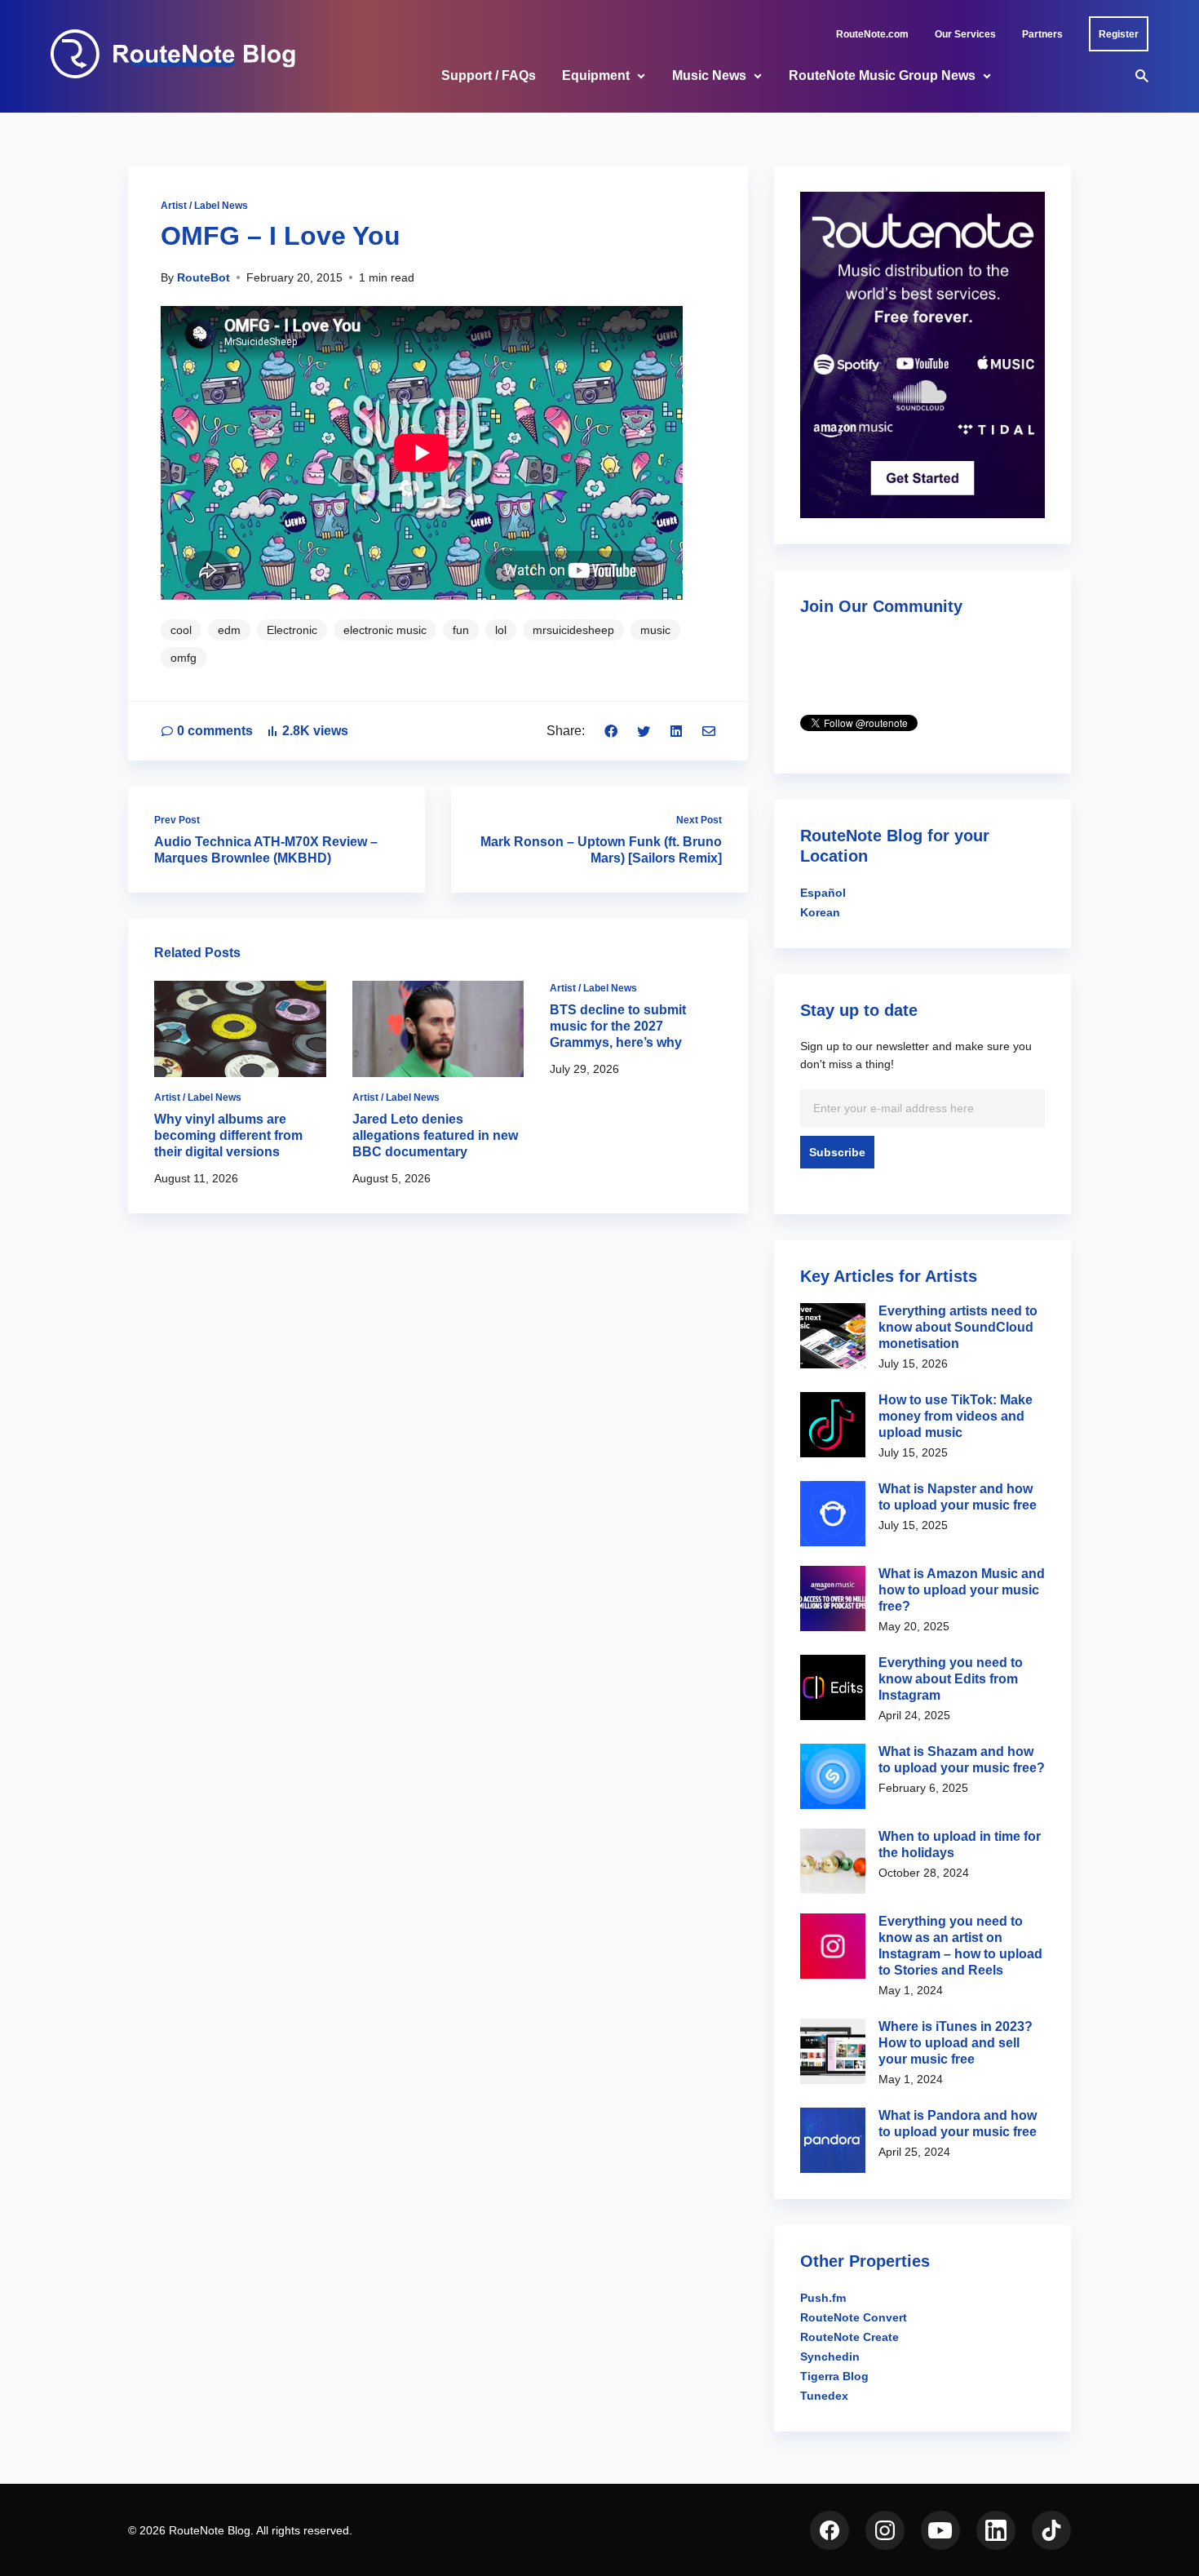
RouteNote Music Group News (882, 75)
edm (229, 630)
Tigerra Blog (834, 2376)
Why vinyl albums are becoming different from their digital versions (228, 1135)
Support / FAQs (489, 75)
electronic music (385, 630)
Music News (709, 75)
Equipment (596, 75)
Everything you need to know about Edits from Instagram (951, 1679)
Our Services (965, 34)
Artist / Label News (204, 206)
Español (823, 893)
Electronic (292, 630)
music (655, 630)
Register (1119, 34)
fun (461, 630)
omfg (184, 658)
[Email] (709, 731)
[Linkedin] (676, 731)
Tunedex (824, 2396)
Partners (1042, 34)
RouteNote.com (872, 34)
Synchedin (830, 2357)
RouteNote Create (849, 2337)
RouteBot (204, 277)
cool (181, 630)
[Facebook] (611, 731)
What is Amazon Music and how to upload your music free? (962, 1590)
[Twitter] (644, 731)
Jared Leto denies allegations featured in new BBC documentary (435, 1135)
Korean (820, 912)
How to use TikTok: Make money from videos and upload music (956, 1416)
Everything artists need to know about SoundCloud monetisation (958, 1327)
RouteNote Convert (854, 2317)
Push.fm (823, 2298)
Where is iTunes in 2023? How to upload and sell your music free (956, 2043)
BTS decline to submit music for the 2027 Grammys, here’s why (618, 1026)
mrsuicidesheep (573, 630)
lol (501, 630)
